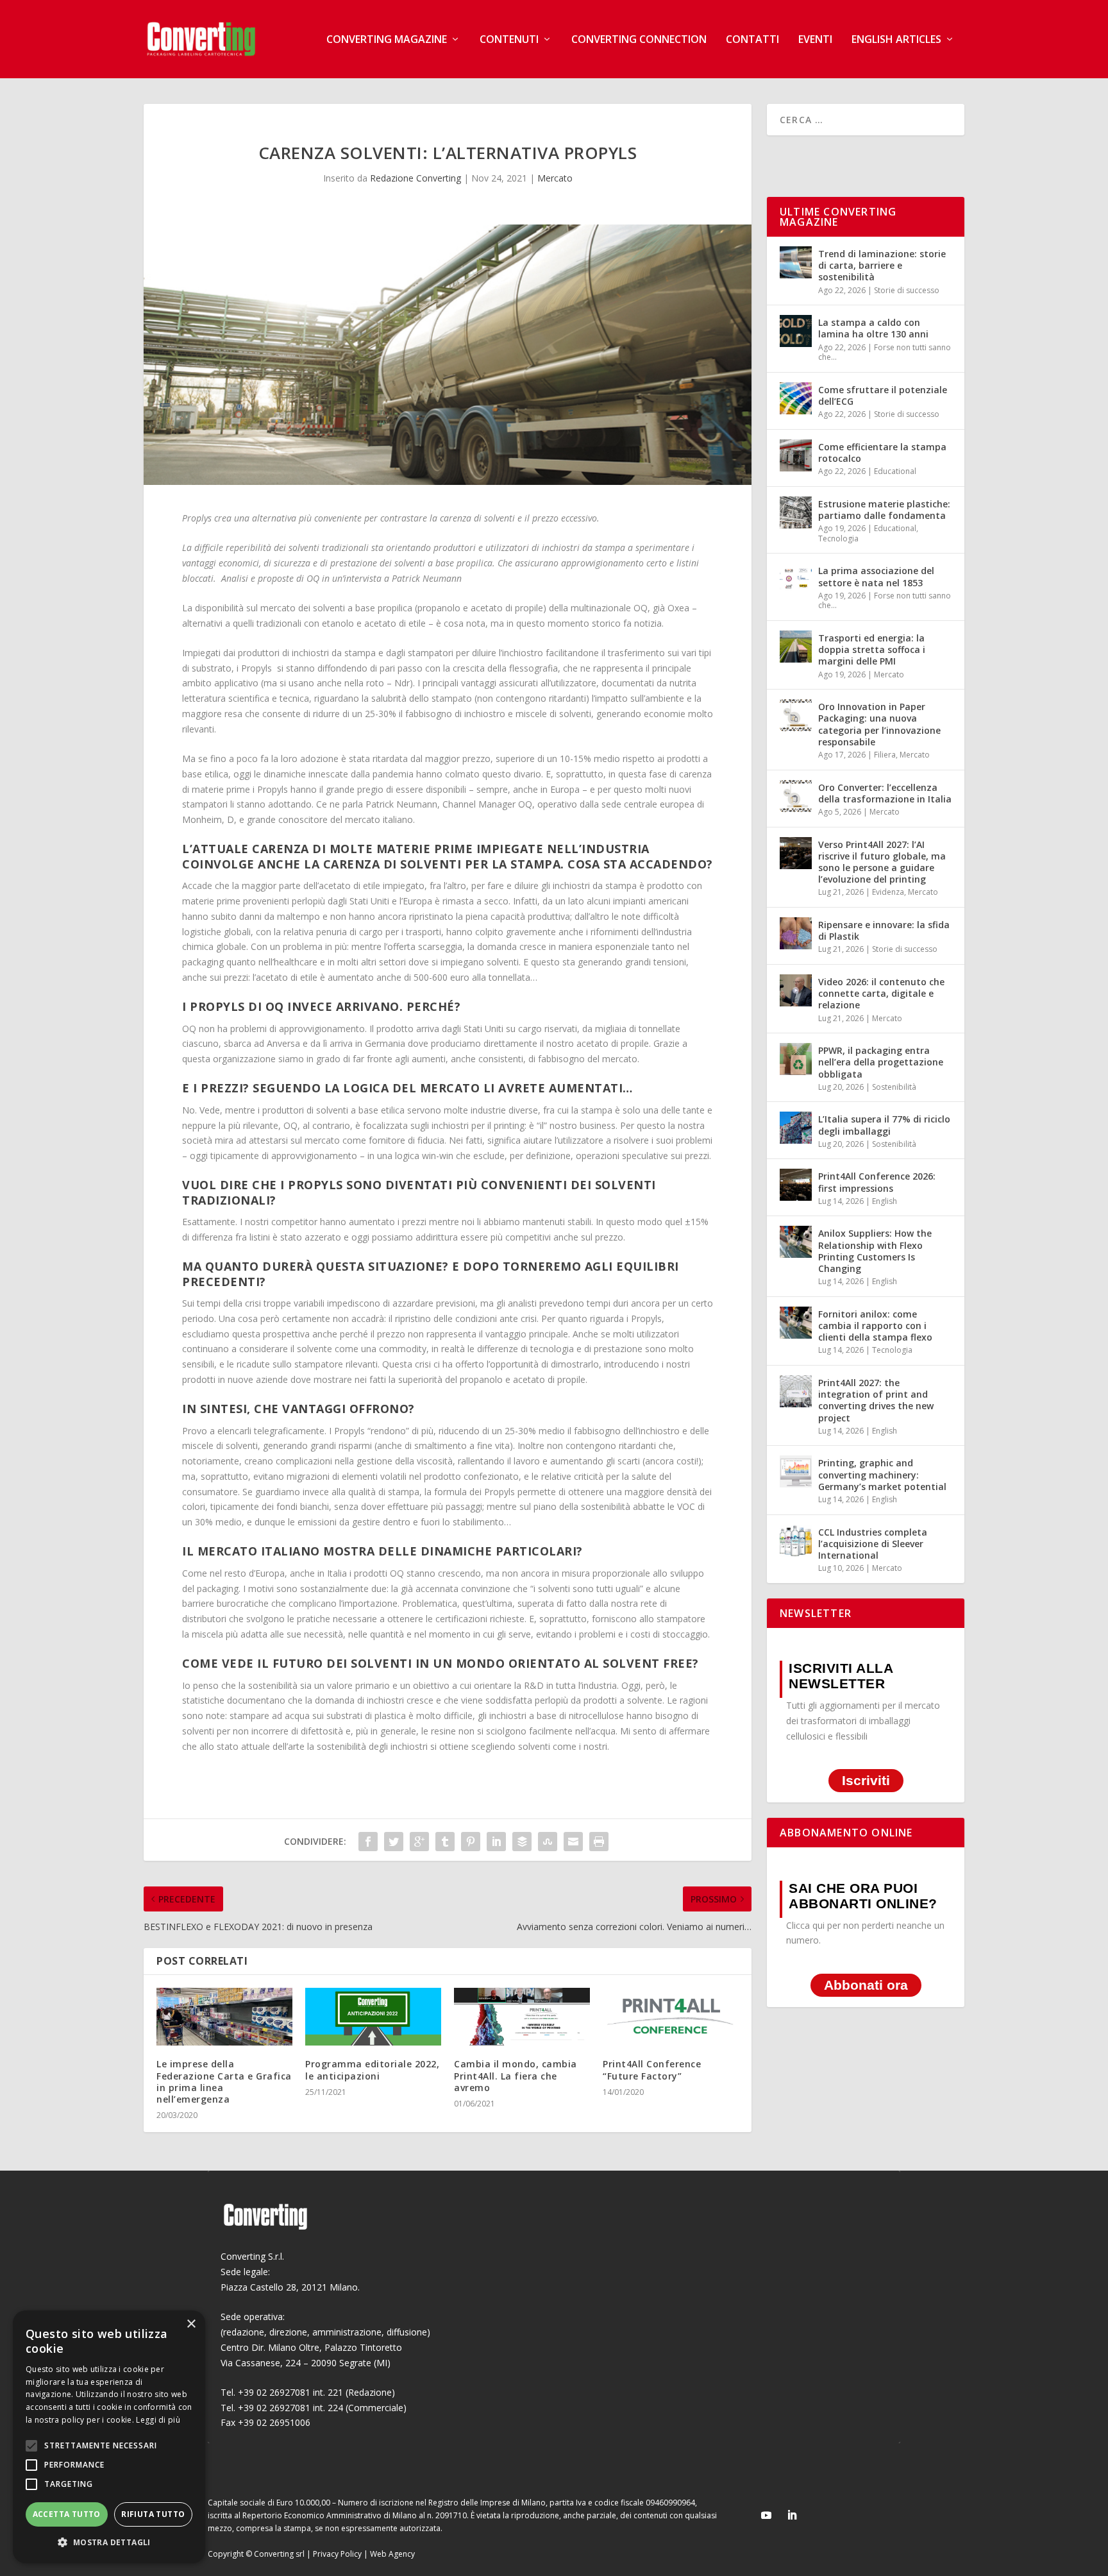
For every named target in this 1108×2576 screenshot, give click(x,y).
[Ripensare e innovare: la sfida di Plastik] (796, 933)
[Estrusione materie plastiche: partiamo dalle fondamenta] (796, 513)
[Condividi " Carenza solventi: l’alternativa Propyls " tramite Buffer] (522, 1842)
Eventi (815, 40)
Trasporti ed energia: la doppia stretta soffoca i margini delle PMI (872, 649)
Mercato (555, 178)
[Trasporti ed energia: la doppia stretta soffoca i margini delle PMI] (796, 647)
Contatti (752, 40)
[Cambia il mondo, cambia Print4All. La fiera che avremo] (522, 2017)
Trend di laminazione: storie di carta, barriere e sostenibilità (882, 265)
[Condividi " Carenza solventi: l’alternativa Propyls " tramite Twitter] (394, 1842)
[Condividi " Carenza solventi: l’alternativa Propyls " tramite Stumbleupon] (548, 1842)
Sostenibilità (894, 1087)
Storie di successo (907, 290)
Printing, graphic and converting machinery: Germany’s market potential (882, 1474)
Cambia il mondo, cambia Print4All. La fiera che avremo (516, 2075)
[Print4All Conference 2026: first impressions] (796, 1185)
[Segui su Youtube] (766, 2515)
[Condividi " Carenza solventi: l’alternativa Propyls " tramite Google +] (419, 1842)
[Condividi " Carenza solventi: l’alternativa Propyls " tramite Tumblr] (445, 1842)
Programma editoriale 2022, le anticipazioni (372, 2070)
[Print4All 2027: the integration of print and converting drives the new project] (796, 1391)
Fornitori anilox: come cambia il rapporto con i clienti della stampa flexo (875, 1326)
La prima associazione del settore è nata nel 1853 (876, 576)
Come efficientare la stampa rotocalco (882, 453)
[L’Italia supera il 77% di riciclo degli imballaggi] (796, 1128)
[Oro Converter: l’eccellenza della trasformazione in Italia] (796, 796)
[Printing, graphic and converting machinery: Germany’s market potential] (796, 1471)
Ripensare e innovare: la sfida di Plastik (884, 930)
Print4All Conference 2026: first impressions (877, 1182)
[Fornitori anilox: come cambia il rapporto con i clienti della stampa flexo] (796, 1323)
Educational (895, 471)
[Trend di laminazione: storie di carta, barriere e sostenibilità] (796, 262)
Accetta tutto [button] (67, 2514)
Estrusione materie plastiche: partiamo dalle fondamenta (884, 510)
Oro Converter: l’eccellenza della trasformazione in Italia (885, 793)
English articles (896, 40)
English (885, 1201)
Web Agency (392, 2554)
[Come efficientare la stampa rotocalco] (796, 455)
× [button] (191, 2324)
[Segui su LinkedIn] (792, 2515)
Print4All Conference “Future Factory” (652, 2070)
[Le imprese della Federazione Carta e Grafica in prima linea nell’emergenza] (224, 2017)
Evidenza (888, 892)
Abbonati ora (866, 1985)
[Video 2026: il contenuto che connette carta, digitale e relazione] (796, 990)
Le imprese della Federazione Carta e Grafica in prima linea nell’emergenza (224, 2081)
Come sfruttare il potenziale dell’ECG (883, 395)
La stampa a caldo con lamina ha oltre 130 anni (873, 328)
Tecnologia (838, 538)
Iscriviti (866, 1781)
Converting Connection (639, 40)
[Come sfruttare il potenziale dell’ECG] (796, 398)
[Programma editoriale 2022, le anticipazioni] (373, 2017)
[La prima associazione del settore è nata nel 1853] (796, 579)
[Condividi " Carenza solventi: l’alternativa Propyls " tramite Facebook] (368, 1842)
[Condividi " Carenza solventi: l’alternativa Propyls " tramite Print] (599, 1842)
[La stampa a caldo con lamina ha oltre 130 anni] (796, 331)
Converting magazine (387, 40)
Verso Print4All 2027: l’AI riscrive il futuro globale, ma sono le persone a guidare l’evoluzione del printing (882, 862)
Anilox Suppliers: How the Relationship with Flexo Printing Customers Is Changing (875, 1251)
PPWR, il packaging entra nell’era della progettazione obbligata (881, 1062)
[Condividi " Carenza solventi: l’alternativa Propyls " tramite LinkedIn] (496, 1842)
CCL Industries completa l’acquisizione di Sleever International (873, 1544)
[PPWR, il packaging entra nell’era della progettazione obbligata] (796, 1059)
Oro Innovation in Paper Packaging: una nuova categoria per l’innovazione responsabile (879, 724)
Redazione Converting (415, 178)
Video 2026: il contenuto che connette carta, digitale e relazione (881, 993)
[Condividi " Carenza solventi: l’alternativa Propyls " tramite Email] (573, 1842)
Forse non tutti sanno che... (885, 352)
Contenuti (509, 40)
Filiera (885, 755)
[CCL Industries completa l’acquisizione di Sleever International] (796, 1541)
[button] (109, 2543)
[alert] (109, 2437)
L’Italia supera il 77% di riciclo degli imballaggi (884, 1125)
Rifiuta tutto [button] (153, 2514)
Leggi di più (158, 2420)
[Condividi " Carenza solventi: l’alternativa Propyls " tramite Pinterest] (471, 1842)
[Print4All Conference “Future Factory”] (671, 2017)
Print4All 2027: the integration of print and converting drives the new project (876, 1400)
